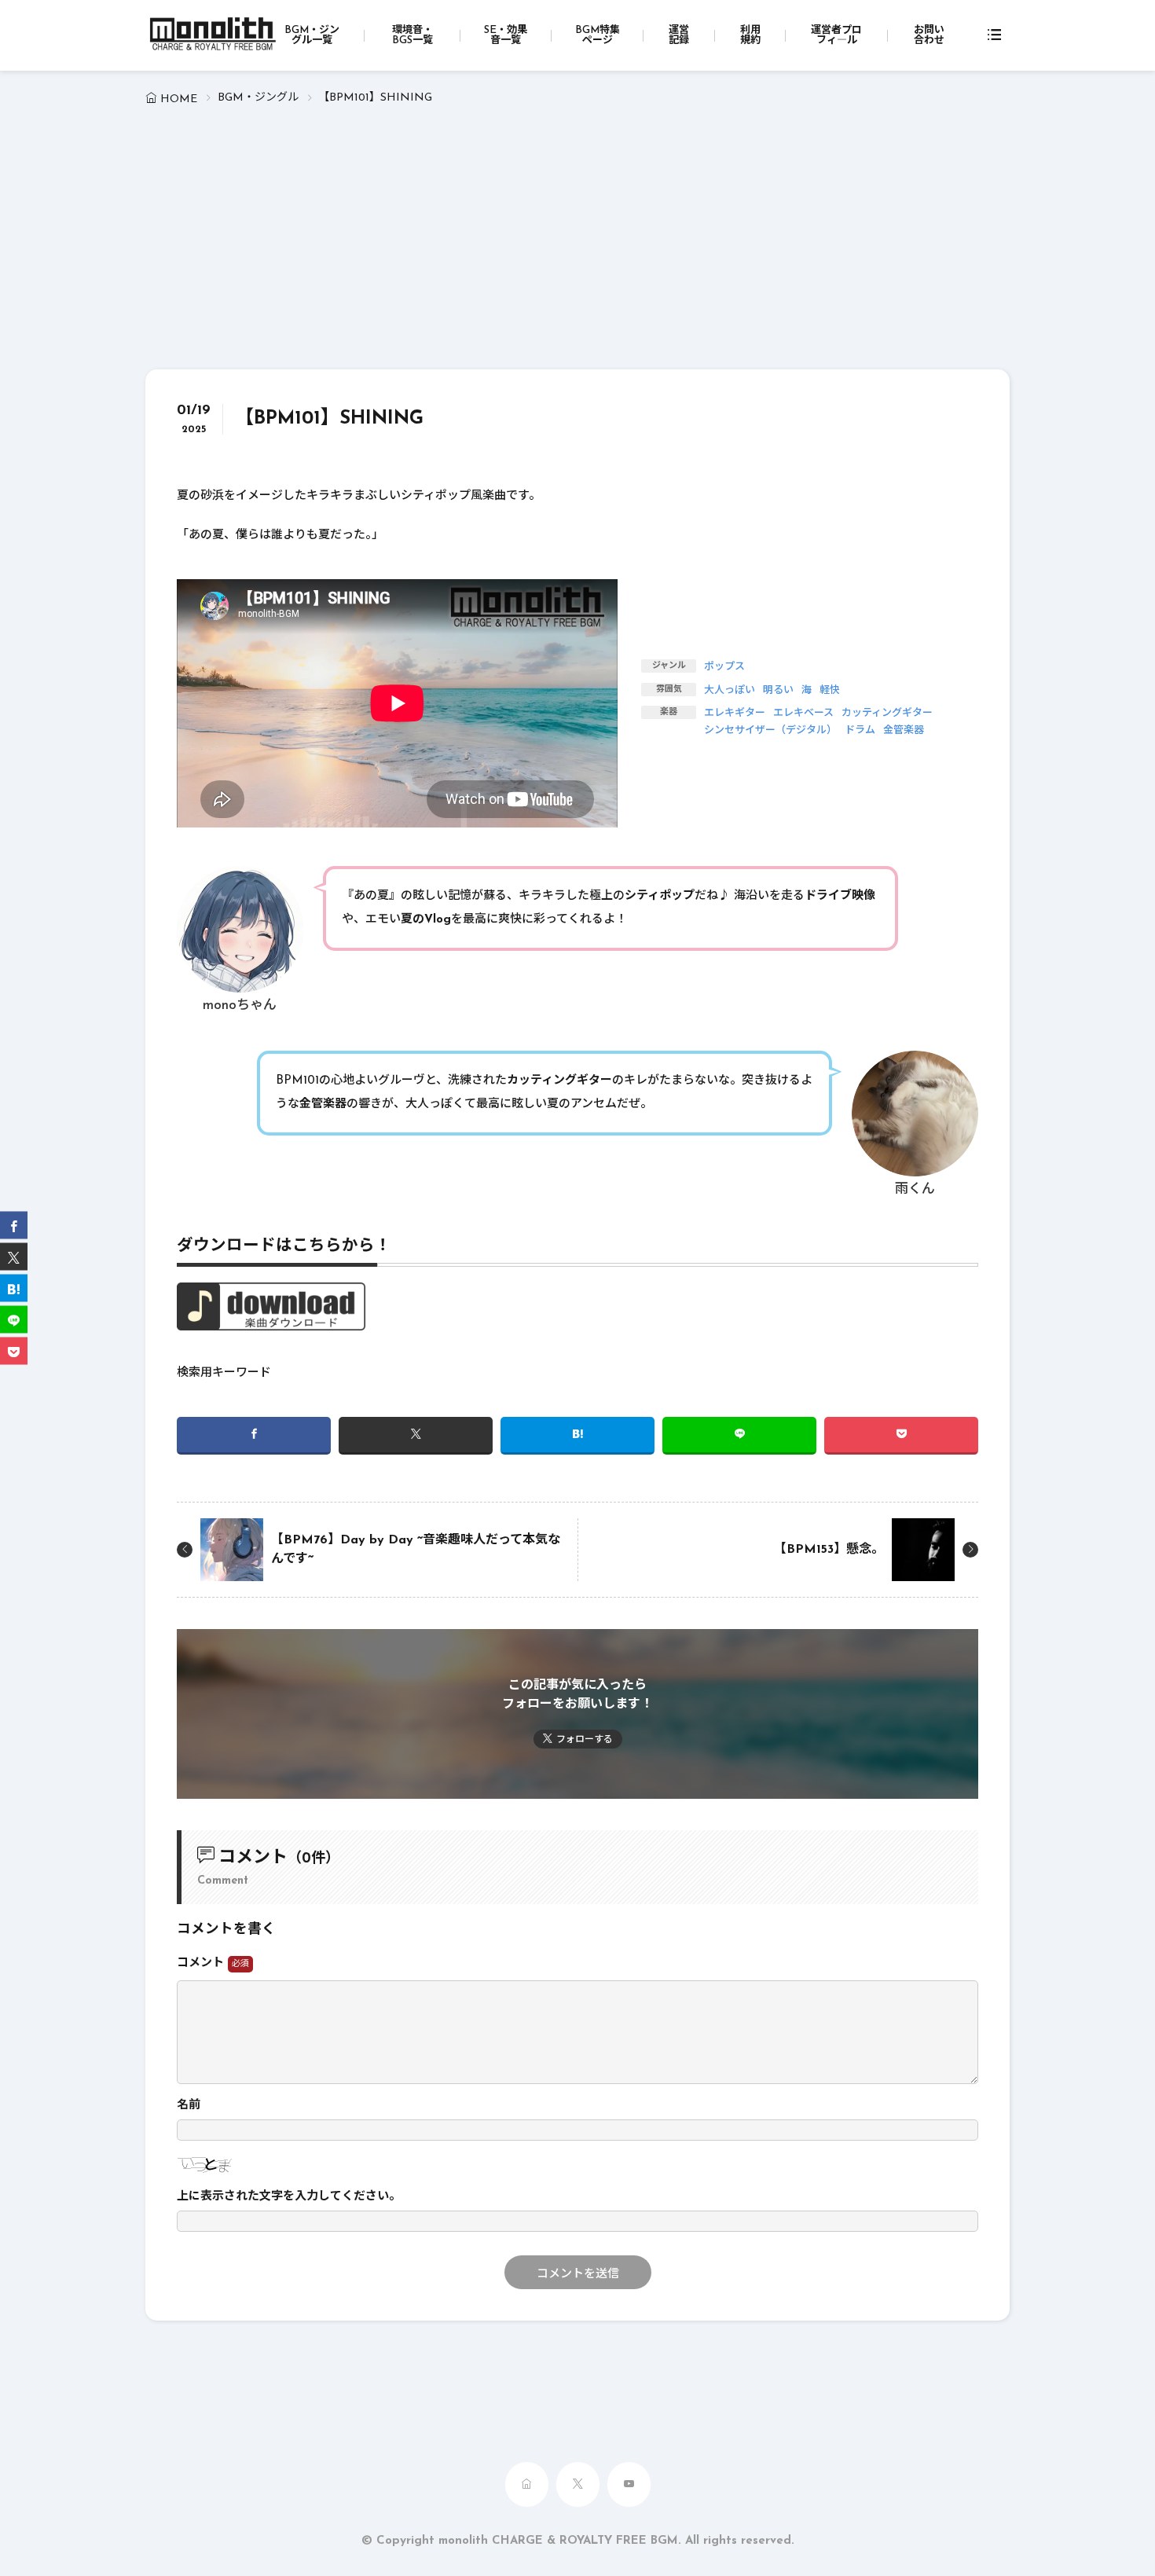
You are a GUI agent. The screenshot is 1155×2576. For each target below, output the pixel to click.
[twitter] (416, 1436)
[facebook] (254, 1436)
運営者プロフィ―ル (836, 35)
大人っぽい (730, 690)
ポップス (724, 667)
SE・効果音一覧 (506, 35)
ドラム (860, 730)
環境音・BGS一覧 (412, 35)
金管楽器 (904, 730)
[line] (739, 1436)
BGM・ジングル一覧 (312, 35)
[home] (527, 2484)
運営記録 (679, 35)
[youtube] (629, 2484)
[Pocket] (901, 1436)
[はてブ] (577, 1436)
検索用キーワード (224, 1373)
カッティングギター (887, 713)
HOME (179, 99)
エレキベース (803, 713)
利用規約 (750, 35)
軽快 (830, 690)
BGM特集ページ (598, 35)
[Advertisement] (577, 251)
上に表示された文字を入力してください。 (289, 2197)
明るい (778, 690)
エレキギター (735, 713)
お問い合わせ (929, 35)
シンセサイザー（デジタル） (770, 730)
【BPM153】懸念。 (829, 1550)
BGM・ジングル (258, 98)
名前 (189, 2106)
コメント (202, 1963)
